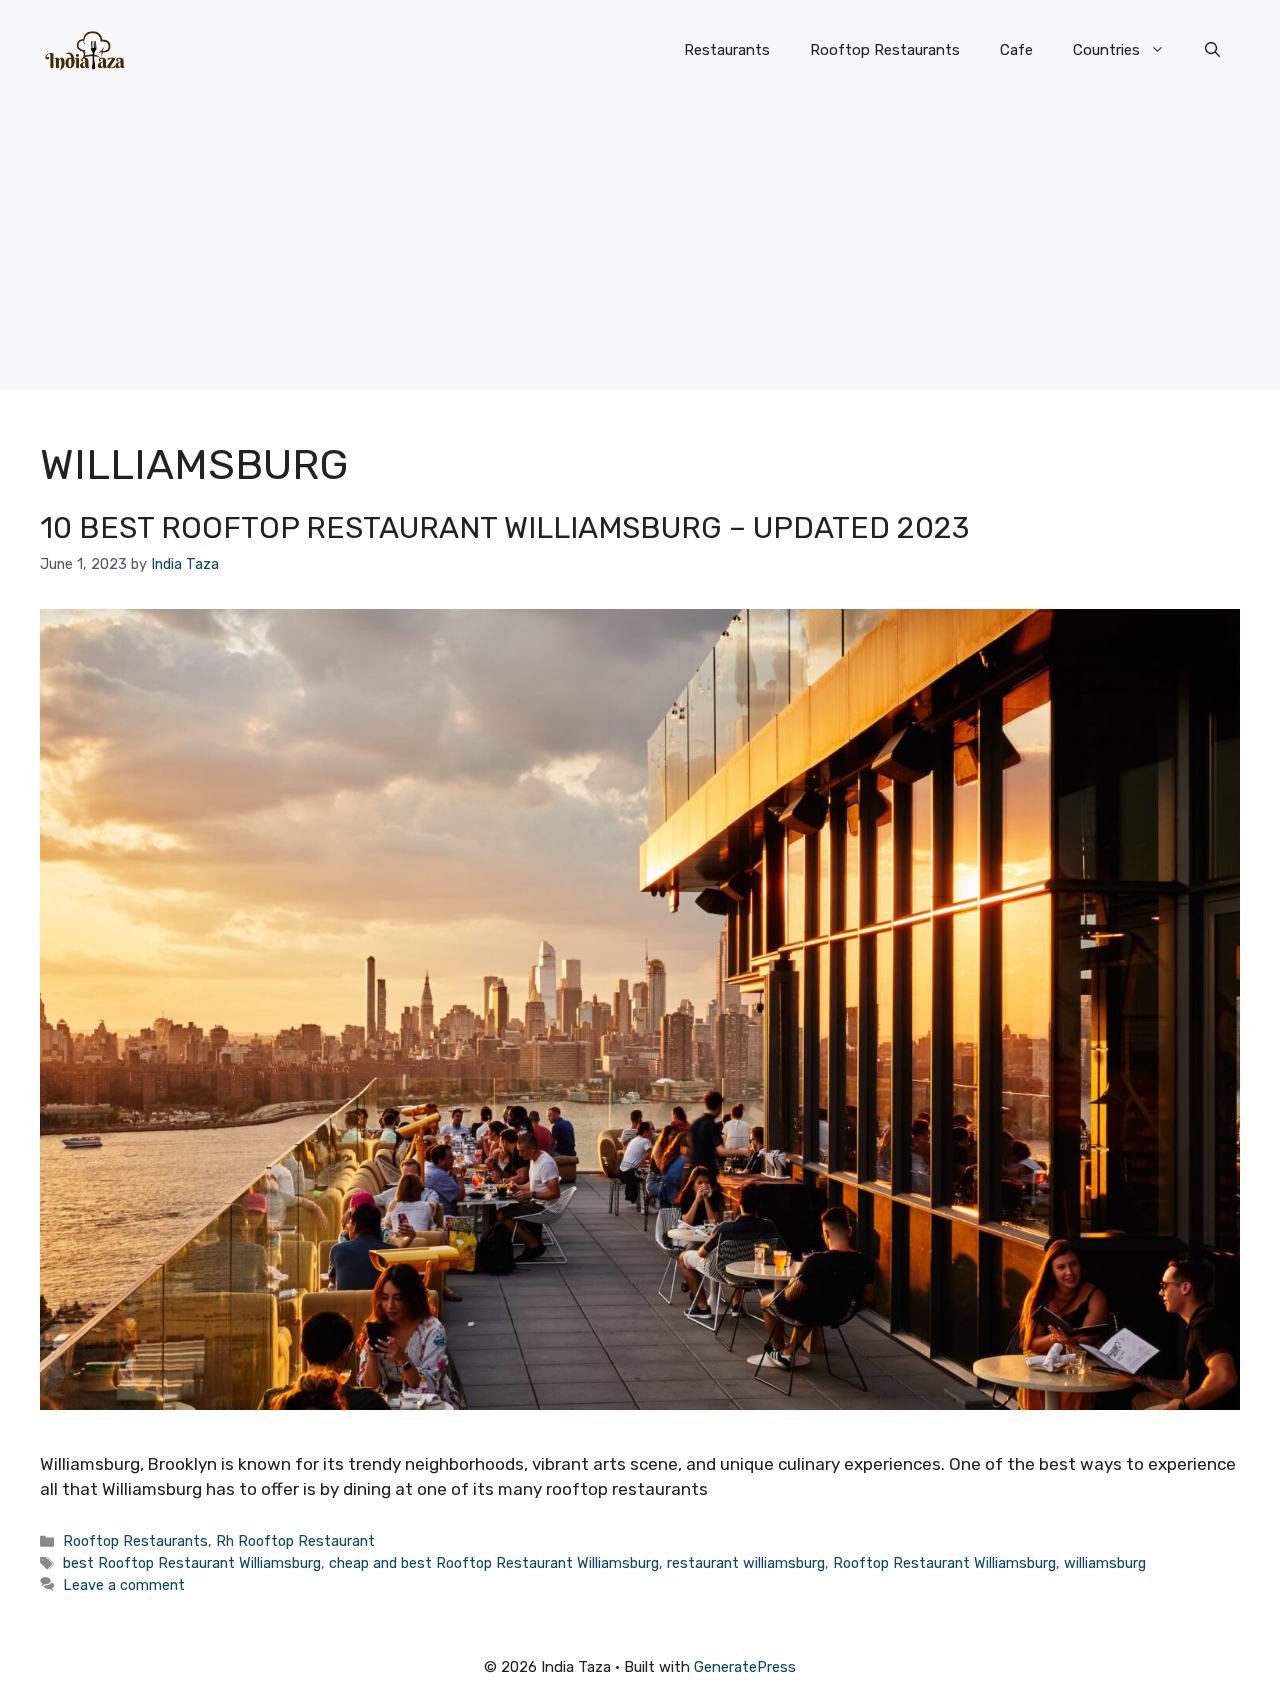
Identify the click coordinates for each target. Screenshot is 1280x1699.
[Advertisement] (640, 250)
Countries (1106, 50)
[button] (1212, 50)
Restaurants (727, 50)
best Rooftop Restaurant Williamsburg (192, 1563)
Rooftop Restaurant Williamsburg (944, 1563)
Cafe (1016, 50)
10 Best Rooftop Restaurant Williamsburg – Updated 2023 (504, 528)
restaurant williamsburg (746, 1563)
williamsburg (1105, 1563)
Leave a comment (124, 1585)
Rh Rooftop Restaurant (295, 1541)
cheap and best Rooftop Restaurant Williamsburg (494, 1563)
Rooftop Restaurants (885, 50)
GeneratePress (745, 1667)
